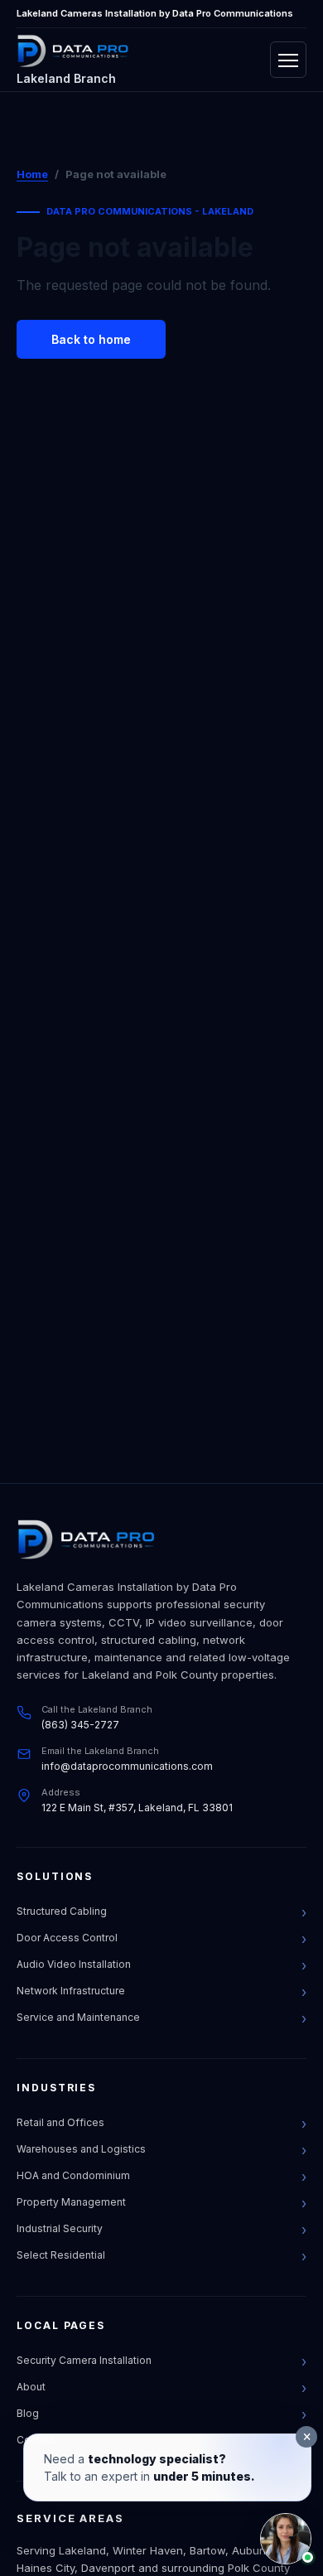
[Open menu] (288, 60)
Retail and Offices (60, 2122)
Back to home (91, 339)
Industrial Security (60, 2228)
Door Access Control (67, 1938)
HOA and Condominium (73, 2175)
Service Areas (70, 2518)
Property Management (71, 2202)
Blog (28, 2413)
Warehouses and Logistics (81, 2149)
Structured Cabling (62, 1911)
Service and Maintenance (78, 2017)
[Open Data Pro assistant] (286, 2539)
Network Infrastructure (71, 1991)
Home (32, 174)
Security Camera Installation (84, 2360)
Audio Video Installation (74, 1964)
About (31, 2387)
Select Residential (61, 2255)
